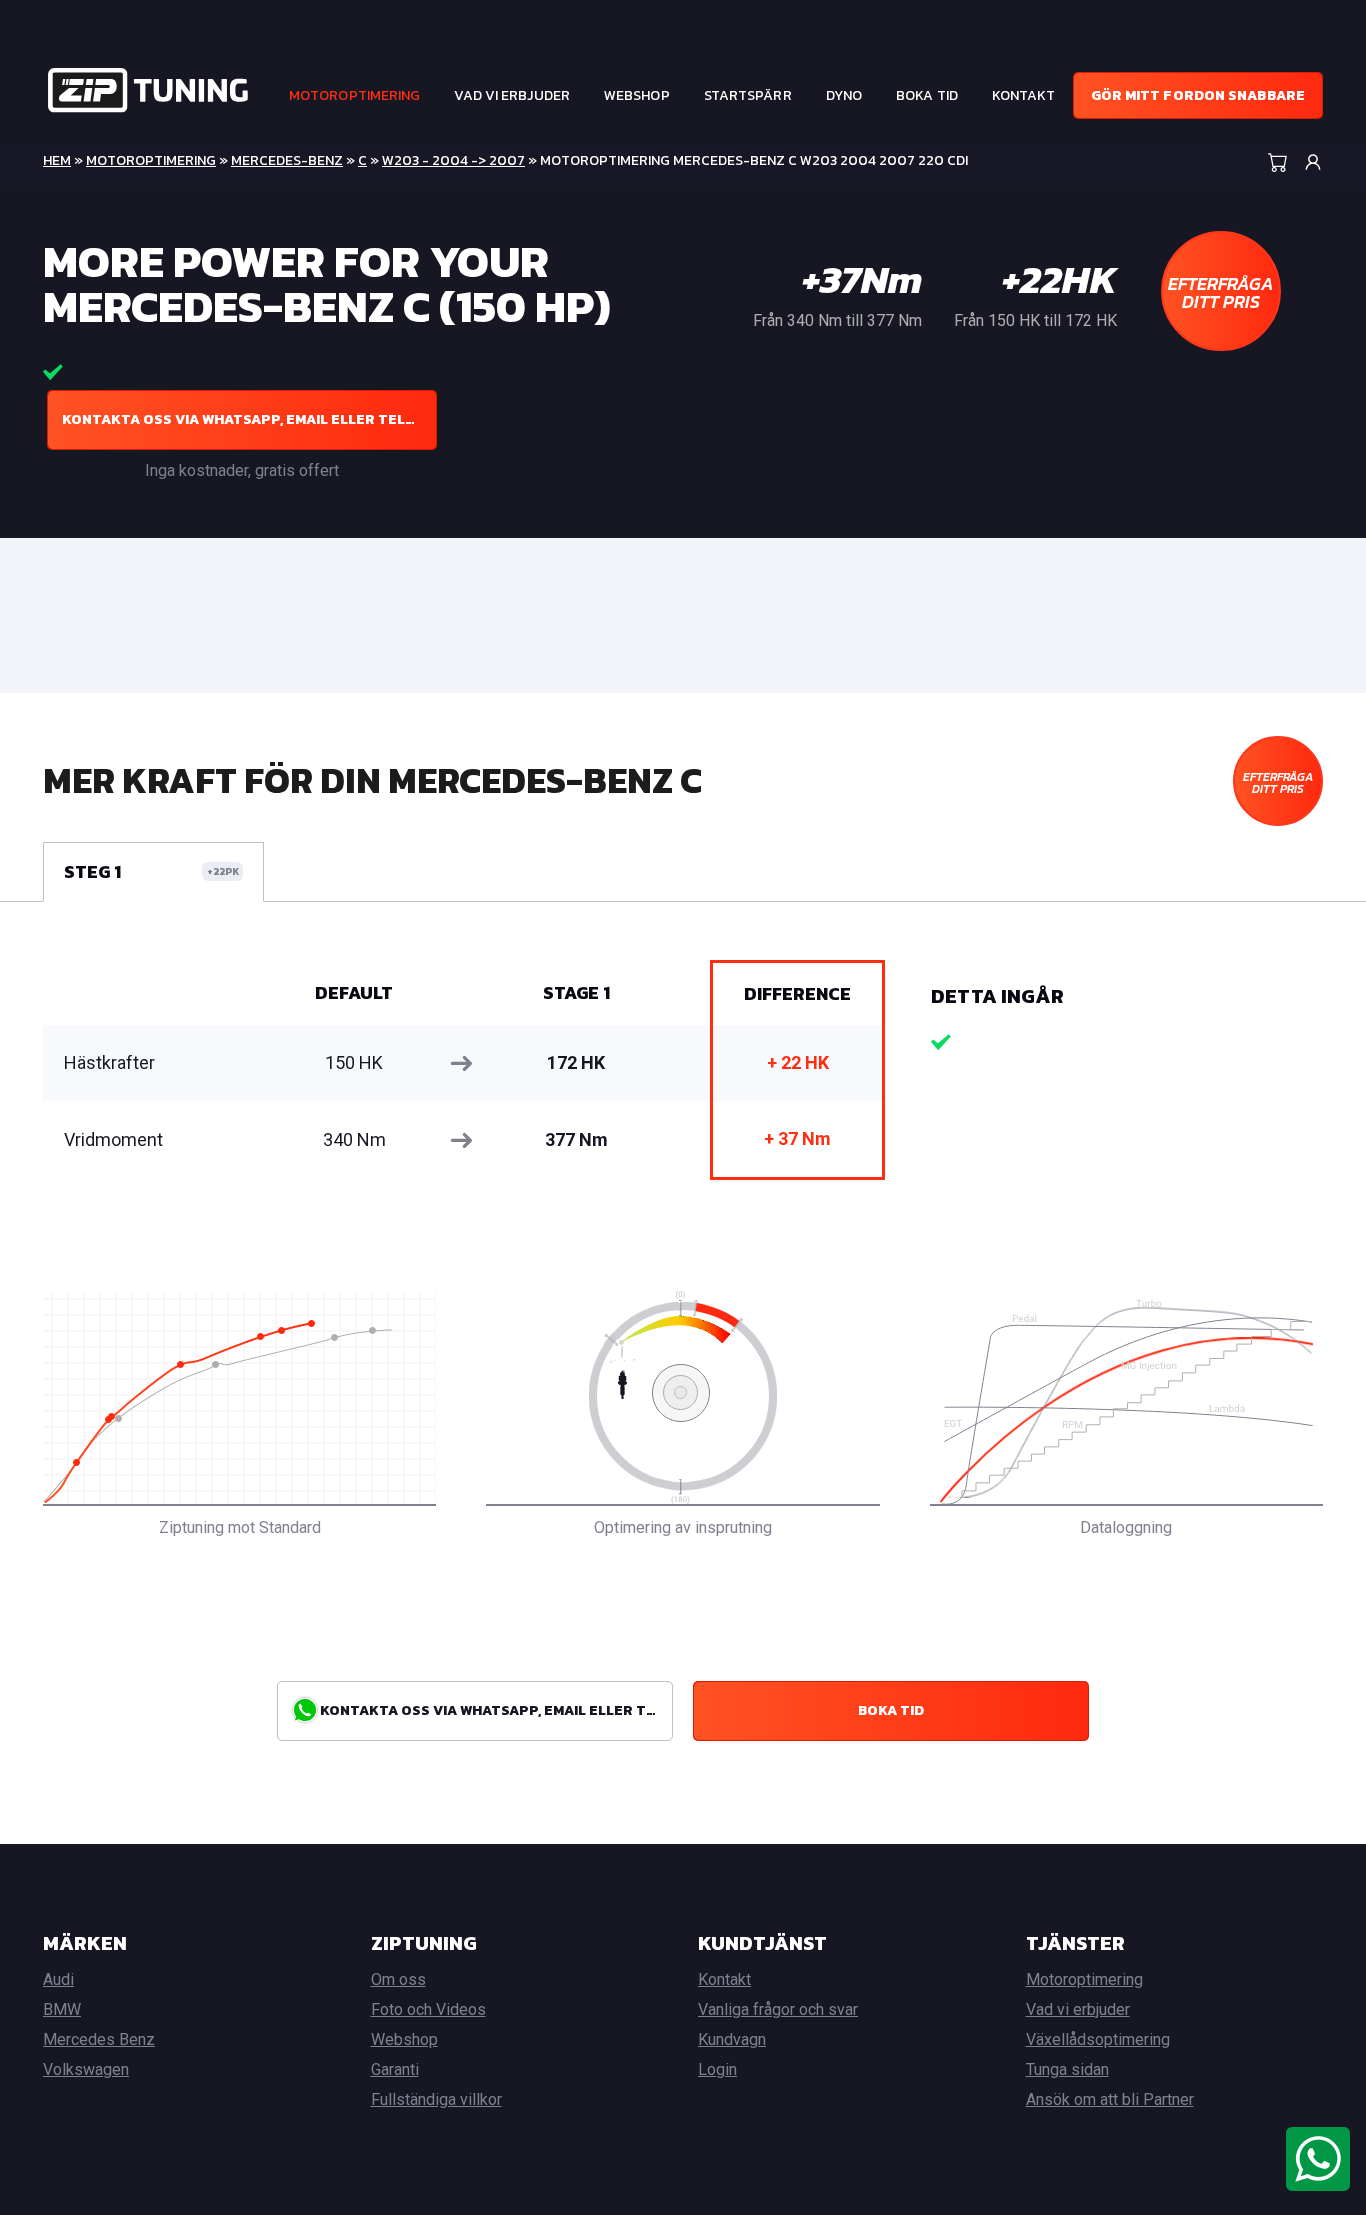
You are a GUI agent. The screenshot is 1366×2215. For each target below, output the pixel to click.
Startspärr (748, 95)
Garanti (395, 2069)
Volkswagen (86, 2069)
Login (717, 2069)
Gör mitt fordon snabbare (1198, 95)
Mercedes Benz (99, 2039)
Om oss (398, 1979)
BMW (62, 2009)
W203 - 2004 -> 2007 (453, 160)
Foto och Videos (428, 2009)
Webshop (637, 95)
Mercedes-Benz (287, 160)
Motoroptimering (355, 95)
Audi (58, 1979)
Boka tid (927, 95)
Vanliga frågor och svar (778, 2009)
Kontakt (1024, 95)
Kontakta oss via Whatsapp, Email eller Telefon (249, 419)
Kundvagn (732, 2039)
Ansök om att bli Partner (1110, 2099)
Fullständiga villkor (436, 2099)
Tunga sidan (1067, 2069)
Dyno (844, 95)
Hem (57, 160)
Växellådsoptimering (1098, 2039)
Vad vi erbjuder (512, 95)
